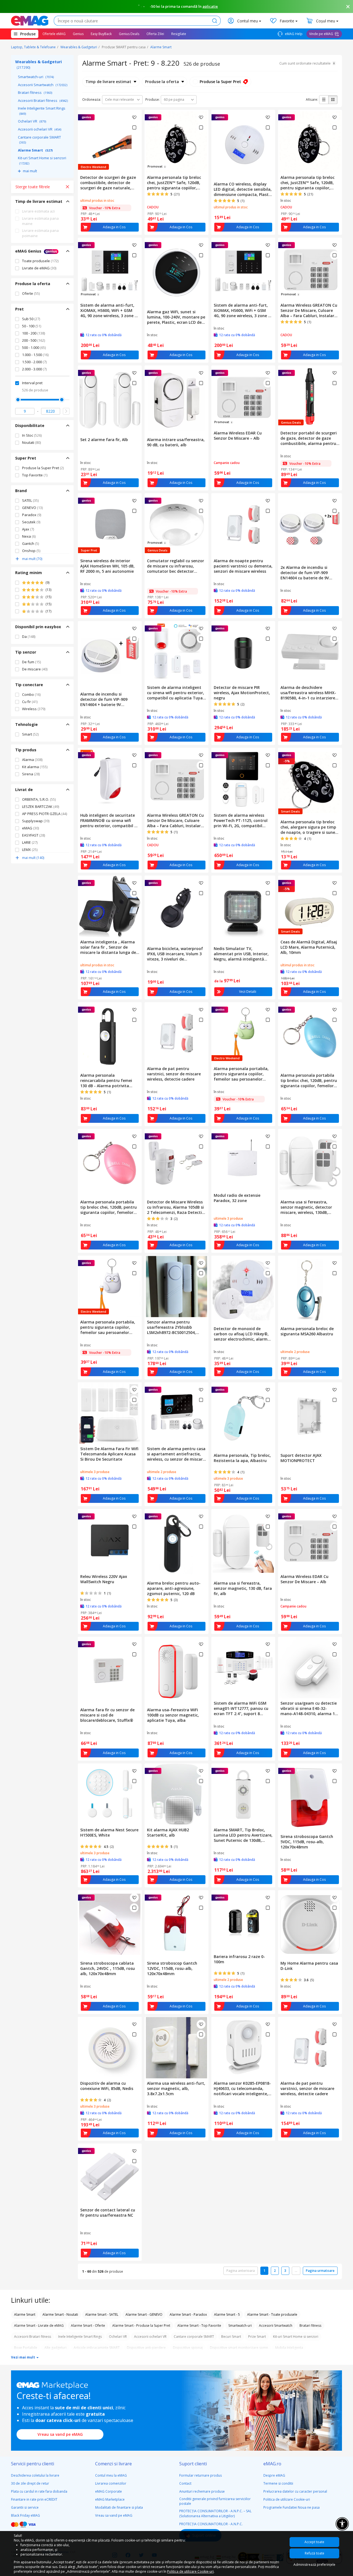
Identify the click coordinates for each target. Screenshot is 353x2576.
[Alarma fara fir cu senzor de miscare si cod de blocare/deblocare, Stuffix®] (110, 1671)
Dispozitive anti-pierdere (146, 2348)
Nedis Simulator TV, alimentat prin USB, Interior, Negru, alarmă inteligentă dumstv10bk (241, 954)
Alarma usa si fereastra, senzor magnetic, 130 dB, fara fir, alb (243, 1588)
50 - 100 (32, 326)
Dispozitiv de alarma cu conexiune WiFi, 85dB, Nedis (107, 2086)
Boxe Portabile (26, 2348)
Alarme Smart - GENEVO (144, 2314)
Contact (185, 2483)
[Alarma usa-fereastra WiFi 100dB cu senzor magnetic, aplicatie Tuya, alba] (176, 1671)
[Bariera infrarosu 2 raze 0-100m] (243, 1921)
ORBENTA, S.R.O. (39, 799)
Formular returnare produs (200, 2475)
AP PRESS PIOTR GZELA (45, 814)
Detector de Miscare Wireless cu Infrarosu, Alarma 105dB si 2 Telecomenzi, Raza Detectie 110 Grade (176, 1207)
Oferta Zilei (155, 34)
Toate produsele (40, 261)
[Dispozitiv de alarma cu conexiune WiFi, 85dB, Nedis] (110, 2048)
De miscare (35, 669)
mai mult (30, 171)
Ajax (28, 529)
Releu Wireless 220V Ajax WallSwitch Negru (104, 1579)
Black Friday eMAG (26, 2515)
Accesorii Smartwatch (43, 85)
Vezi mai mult (23, 2357)
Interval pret (32, 383)
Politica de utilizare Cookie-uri (287, 2499)
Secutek (31, 522)
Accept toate (314, 2542)
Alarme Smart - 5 (227, 2314)
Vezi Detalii (248, 992)
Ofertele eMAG (54, 34)
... (296, 2271)
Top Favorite (35, 475)
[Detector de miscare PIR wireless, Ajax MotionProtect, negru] (243, 652)
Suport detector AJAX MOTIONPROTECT (301, 1458)
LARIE (30, 842)
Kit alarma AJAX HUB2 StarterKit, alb (168, 1832)
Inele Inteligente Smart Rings (42, 111)
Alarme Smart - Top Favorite (199, 2326)
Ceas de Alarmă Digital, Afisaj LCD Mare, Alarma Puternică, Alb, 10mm (309, 947)
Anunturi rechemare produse (202, 2491)
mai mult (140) (33, 858)
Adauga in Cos (114, 227)
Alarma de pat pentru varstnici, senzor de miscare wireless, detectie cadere (174, 1074)
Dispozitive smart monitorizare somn (239, 2348)
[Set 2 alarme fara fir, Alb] (110, 400)
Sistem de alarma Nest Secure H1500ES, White (109, 1832)
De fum (31, 662)
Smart (30, 734)
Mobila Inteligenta (289, 2348)
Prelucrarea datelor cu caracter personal (295, 2491)
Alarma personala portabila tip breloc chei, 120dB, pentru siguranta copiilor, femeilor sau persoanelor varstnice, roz (109, 1207)
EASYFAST (34, 835)
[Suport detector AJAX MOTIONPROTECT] (310, 1416)
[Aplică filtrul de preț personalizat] (66, 411)
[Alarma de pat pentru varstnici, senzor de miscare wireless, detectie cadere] (176, 1033)
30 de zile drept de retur (30, 2483)
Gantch (30, 543)
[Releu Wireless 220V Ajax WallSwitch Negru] (110, 1540)
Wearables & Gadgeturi (79, 47)
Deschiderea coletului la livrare (35, 2475)
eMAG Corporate (109, 2491)
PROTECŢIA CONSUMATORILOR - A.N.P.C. (211, 2524)
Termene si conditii (278, 2483)
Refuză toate (315, 2553)
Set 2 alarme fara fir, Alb (104, 440)
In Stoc (32, 435)
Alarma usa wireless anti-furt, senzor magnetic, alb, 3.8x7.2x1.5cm (176, 2088)
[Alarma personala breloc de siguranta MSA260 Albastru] (310, 1290)
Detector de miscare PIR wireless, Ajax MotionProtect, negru (242, 693)
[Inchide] (348, 7)
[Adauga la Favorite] (134, 117)
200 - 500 (34, 340)
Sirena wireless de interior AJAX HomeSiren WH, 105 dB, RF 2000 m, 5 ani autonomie (107, 566)
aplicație (210, 6)
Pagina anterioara (241, 2271)
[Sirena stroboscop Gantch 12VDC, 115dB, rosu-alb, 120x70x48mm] (176, 1924)
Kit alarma (35, 767)
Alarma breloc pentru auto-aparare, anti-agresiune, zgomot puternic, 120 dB (174, 1588)
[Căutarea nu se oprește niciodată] (30, 21)
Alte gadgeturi (55, 2348)
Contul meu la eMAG (111, 2475)
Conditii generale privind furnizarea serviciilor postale (215, 2501)
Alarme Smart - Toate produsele (272, 2314)
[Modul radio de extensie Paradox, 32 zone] (243, 1160)
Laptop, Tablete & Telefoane (33, 47)
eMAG (30, 828)
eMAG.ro (272, 2464)
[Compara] (134, 128)
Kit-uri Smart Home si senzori (42, 160)
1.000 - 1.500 (35, 355)
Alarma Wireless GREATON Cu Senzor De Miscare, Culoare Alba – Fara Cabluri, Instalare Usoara (309, 310)
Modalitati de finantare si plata (119, 2507)
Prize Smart (257, 2337)
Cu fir (30, 702)
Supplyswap (36, 821)
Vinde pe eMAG (321, 34)
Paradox (32, 515)
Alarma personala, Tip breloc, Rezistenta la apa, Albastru (242, 1458)
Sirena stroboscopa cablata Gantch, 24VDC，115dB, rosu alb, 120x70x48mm (108, 1968)
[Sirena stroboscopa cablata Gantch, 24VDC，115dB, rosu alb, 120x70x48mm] (110, 1924)
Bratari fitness (35, 92)
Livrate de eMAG (39, 268)
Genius (78, 34)
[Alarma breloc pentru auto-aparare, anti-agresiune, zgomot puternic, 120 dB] (176, 1544)
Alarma (32, 760)
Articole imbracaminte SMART (97, 2348)
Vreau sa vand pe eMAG (60, 2434)
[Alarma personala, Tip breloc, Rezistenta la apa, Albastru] (243, 1416)
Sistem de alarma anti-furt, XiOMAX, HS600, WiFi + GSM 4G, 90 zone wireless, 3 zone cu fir (110, 310)
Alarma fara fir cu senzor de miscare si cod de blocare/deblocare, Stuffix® (107, 1715)
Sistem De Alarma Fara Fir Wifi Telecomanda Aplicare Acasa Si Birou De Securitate (109, 1454)
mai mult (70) (32, 559)
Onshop (31, 551)
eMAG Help (293, 34)
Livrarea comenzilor (111, 2483)
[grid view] (333, 100)
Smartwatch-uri (36, 77)
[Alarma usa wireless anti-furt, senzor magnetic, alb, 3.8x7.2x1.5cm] (176, 2048)
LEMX (30, 850)
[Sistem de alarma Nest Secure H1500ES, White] (110, 1794)
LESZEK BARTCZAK (41, 807)
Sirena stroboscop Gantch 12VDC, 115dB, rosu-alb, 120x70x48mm (172, 1968)
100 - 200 (34, 333)
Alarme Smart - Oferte (88, 2326)
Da (29, 636)
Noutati (31, 442)
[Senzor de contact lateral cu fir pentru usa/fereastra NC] (110, 2174)
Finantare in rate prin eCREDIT (34, 2499)
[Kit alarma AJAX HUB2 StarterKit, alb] (176, 1794)
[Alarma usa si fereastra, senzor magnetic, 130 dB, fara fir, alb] (243, 1544)
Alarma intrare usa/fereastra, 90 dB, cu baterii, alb (176, 442)
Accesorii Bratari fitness (43, 100)
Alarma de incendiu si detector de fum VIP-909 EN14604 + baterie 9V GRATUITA (104, 699)
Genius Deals (129, 34)
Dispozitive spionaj (188, 2348)
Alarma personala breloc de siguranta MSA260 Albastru (307, 1331)
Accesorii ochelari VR (40, 129)
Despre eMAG (274, 2475)
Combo (31, 694)
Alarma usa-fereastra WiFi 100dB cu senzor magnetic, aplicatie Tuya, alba (173, 1715)
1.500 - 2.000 (34, 362)
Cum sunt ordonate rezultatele (305, 63)
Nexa (29, 536)
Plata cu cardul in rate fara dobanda (39, 2491)
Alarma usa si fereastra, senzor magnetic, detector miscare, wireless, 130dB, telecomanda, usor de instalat (310, 1207)
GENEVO (32, 508)
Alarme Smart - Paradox (188, 2314)
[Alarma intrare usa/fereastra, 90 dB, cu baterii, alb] (176, 400)
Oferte (31, 293)
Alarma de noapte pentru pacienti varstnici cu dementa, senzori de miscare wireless (243, 566)
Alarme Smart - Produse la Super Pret (141, 2326)
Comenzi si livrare (113, 2464)
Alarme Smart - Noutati (60, 2314)
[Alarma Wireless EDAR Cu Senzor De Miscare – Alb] (310, 1540)
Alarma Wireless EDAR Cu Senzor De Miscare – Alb (238, 436)
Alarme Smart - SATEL (102, 2314)
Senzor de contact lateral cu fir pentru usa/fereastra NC (108, 2212)
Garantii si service (25, 2507)
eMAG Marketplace (110, 2499)
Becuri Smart (231, 2337)
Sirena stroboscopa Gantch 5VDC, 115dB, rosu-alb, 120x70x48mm (307, 1842)
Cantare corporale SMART (39, 140)
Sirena (31, 774)
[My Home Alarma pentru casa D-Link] (310, 1924)
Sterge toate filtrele (33, 187)
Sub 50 (31, 319)
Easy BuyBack (101, 34)
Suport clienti (193, 2464)
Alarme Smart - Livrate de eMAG (39, 2326)
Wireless (34, 709)
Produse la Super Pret (43, 468)
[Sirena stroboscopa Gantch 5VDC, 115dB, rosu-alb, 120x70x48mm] (310, 1798)
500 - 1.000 (34, 347)
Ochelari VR (32, 121)
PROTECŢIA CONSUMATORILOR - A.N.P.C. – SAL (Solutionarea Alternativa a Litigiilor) (215, 2513)
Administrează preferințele (314, 2565)
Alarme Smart (161, 47)
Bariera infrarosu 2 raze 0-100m (239, 1959)
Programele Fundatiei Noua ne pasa (292, 2507)
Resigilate (179, 34)
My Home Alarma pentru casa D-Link (309, 1966)
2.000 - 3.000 (34, 369)
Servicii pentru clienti (33, 2464)
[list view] (324, 100)
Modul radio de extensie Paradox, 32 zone (237, 1198)
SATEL (30, 500)
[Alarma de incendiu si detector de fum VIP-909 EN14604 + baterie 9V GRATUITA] (110, 655)
